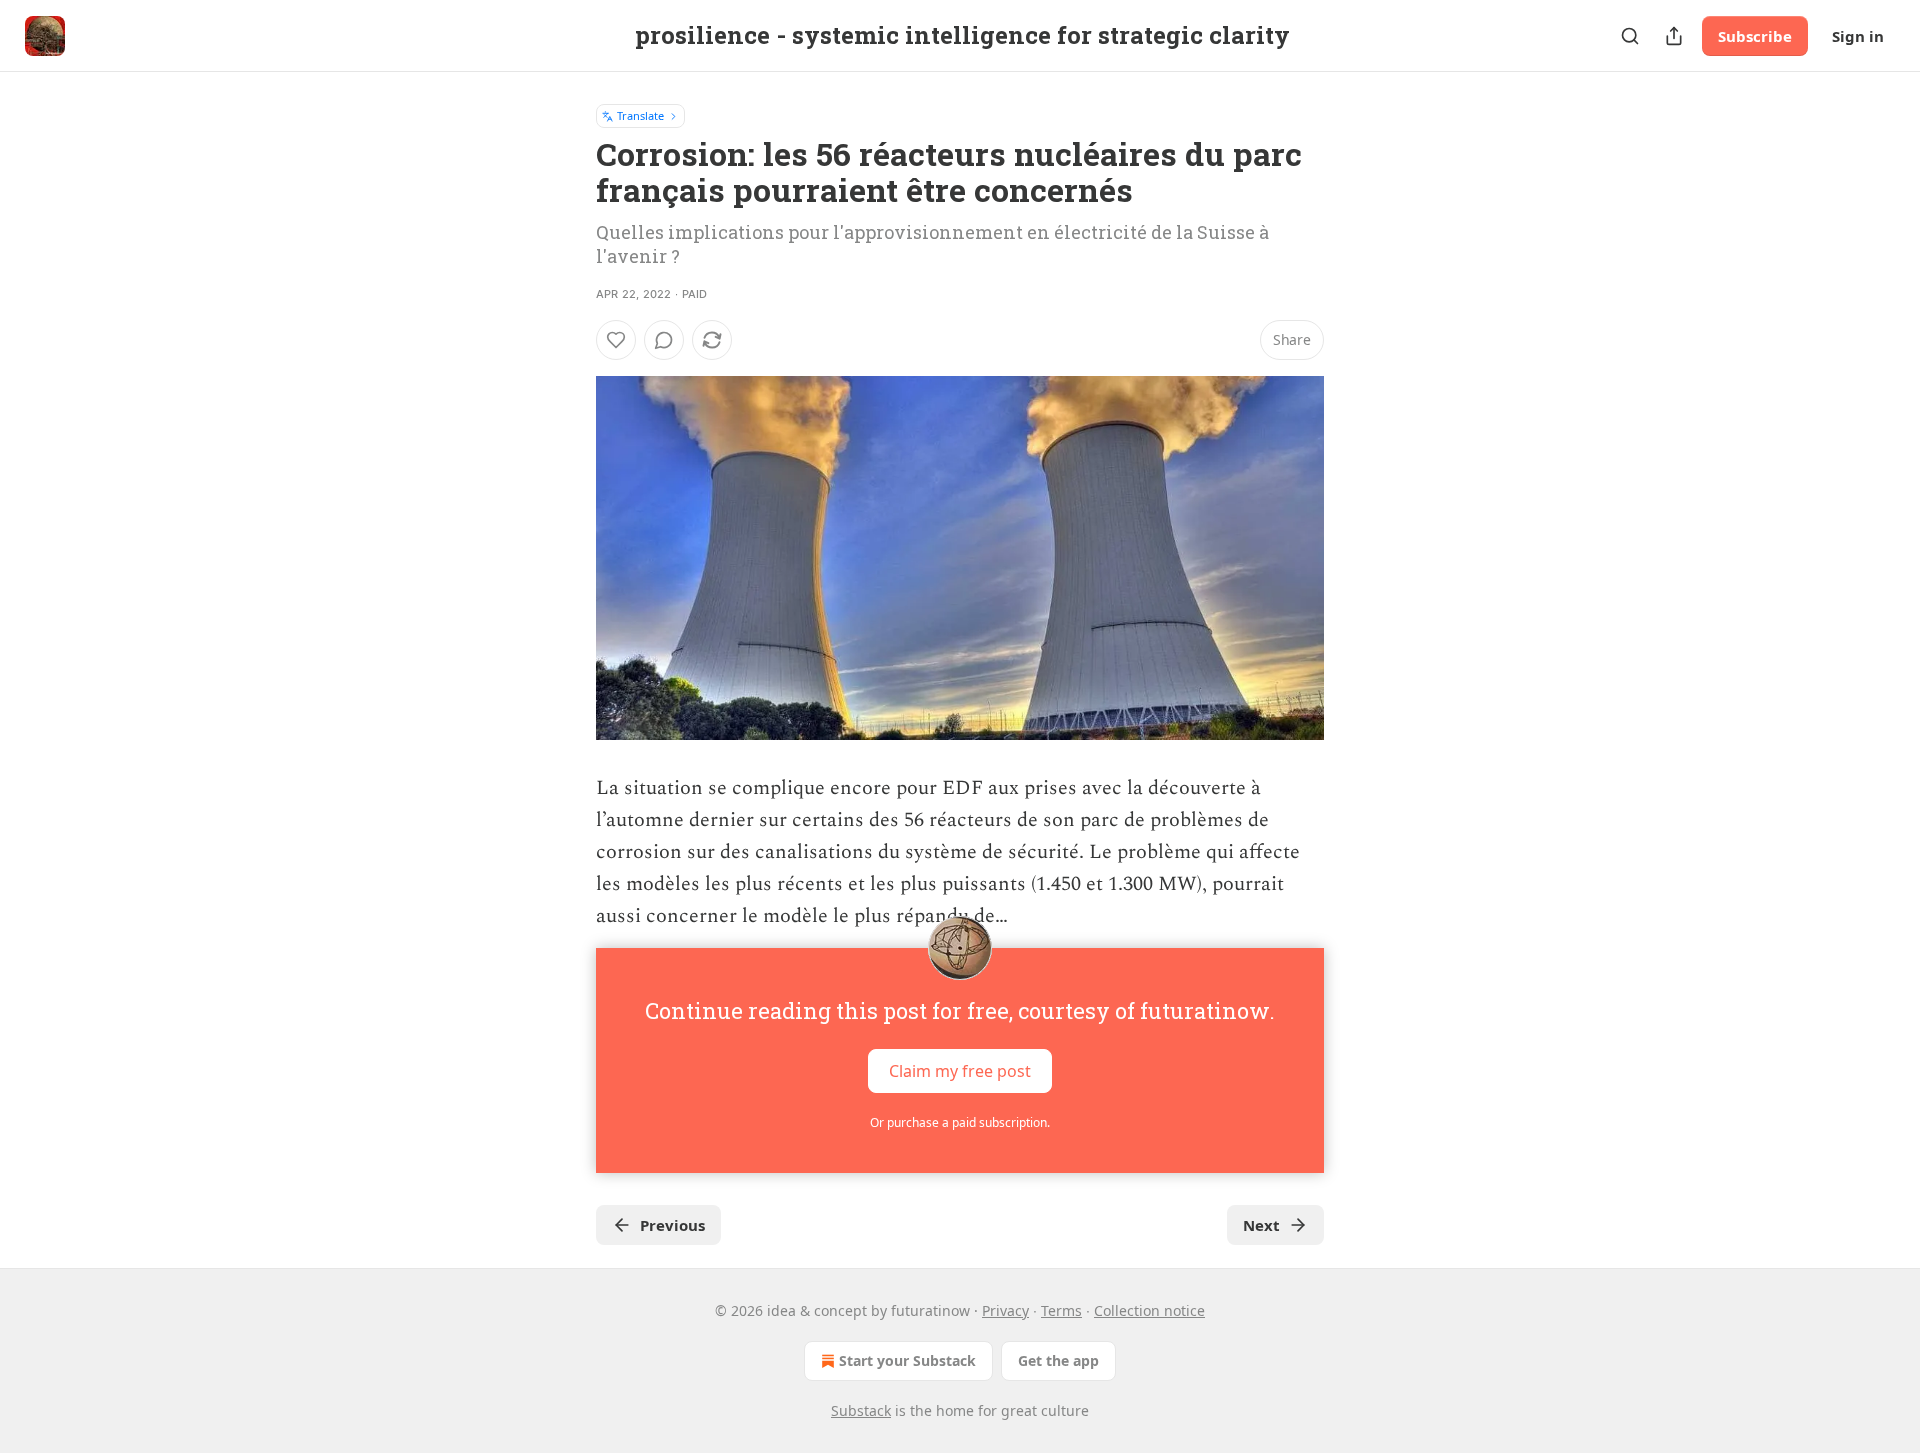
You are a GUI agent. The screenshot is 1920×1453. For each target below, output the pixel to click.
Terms (1061, 1310)
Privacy (1005, 1310)
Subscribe (1755, 36)
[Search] (1630, 36)
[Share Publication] (1674, 36)
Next (1261, 1225)
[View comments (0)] (664, 340)
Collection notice (1149, 1310)
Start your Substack (907, 1360)
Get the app (1058, 1360)
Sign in (1858, 36)
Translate (640, 115)
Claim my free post (960, 1071)
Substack (861, 1410)
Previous (672, 1225)
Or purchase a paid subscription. (960, 1122)
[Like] (616, 340)
